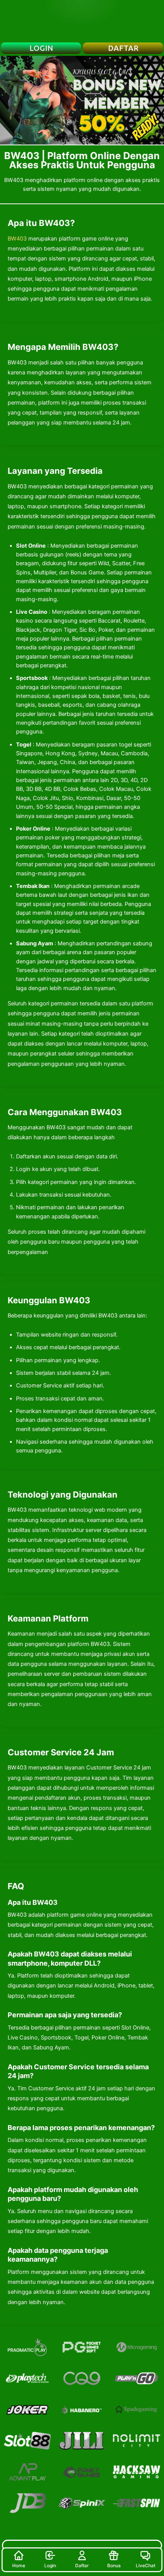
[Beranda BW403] (82, 21)
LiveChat (146, 2565)
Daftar (82, 2565)
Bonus (114, 2565)
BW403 (17, 239)
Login (50, 2565)
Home (19, 2565)
